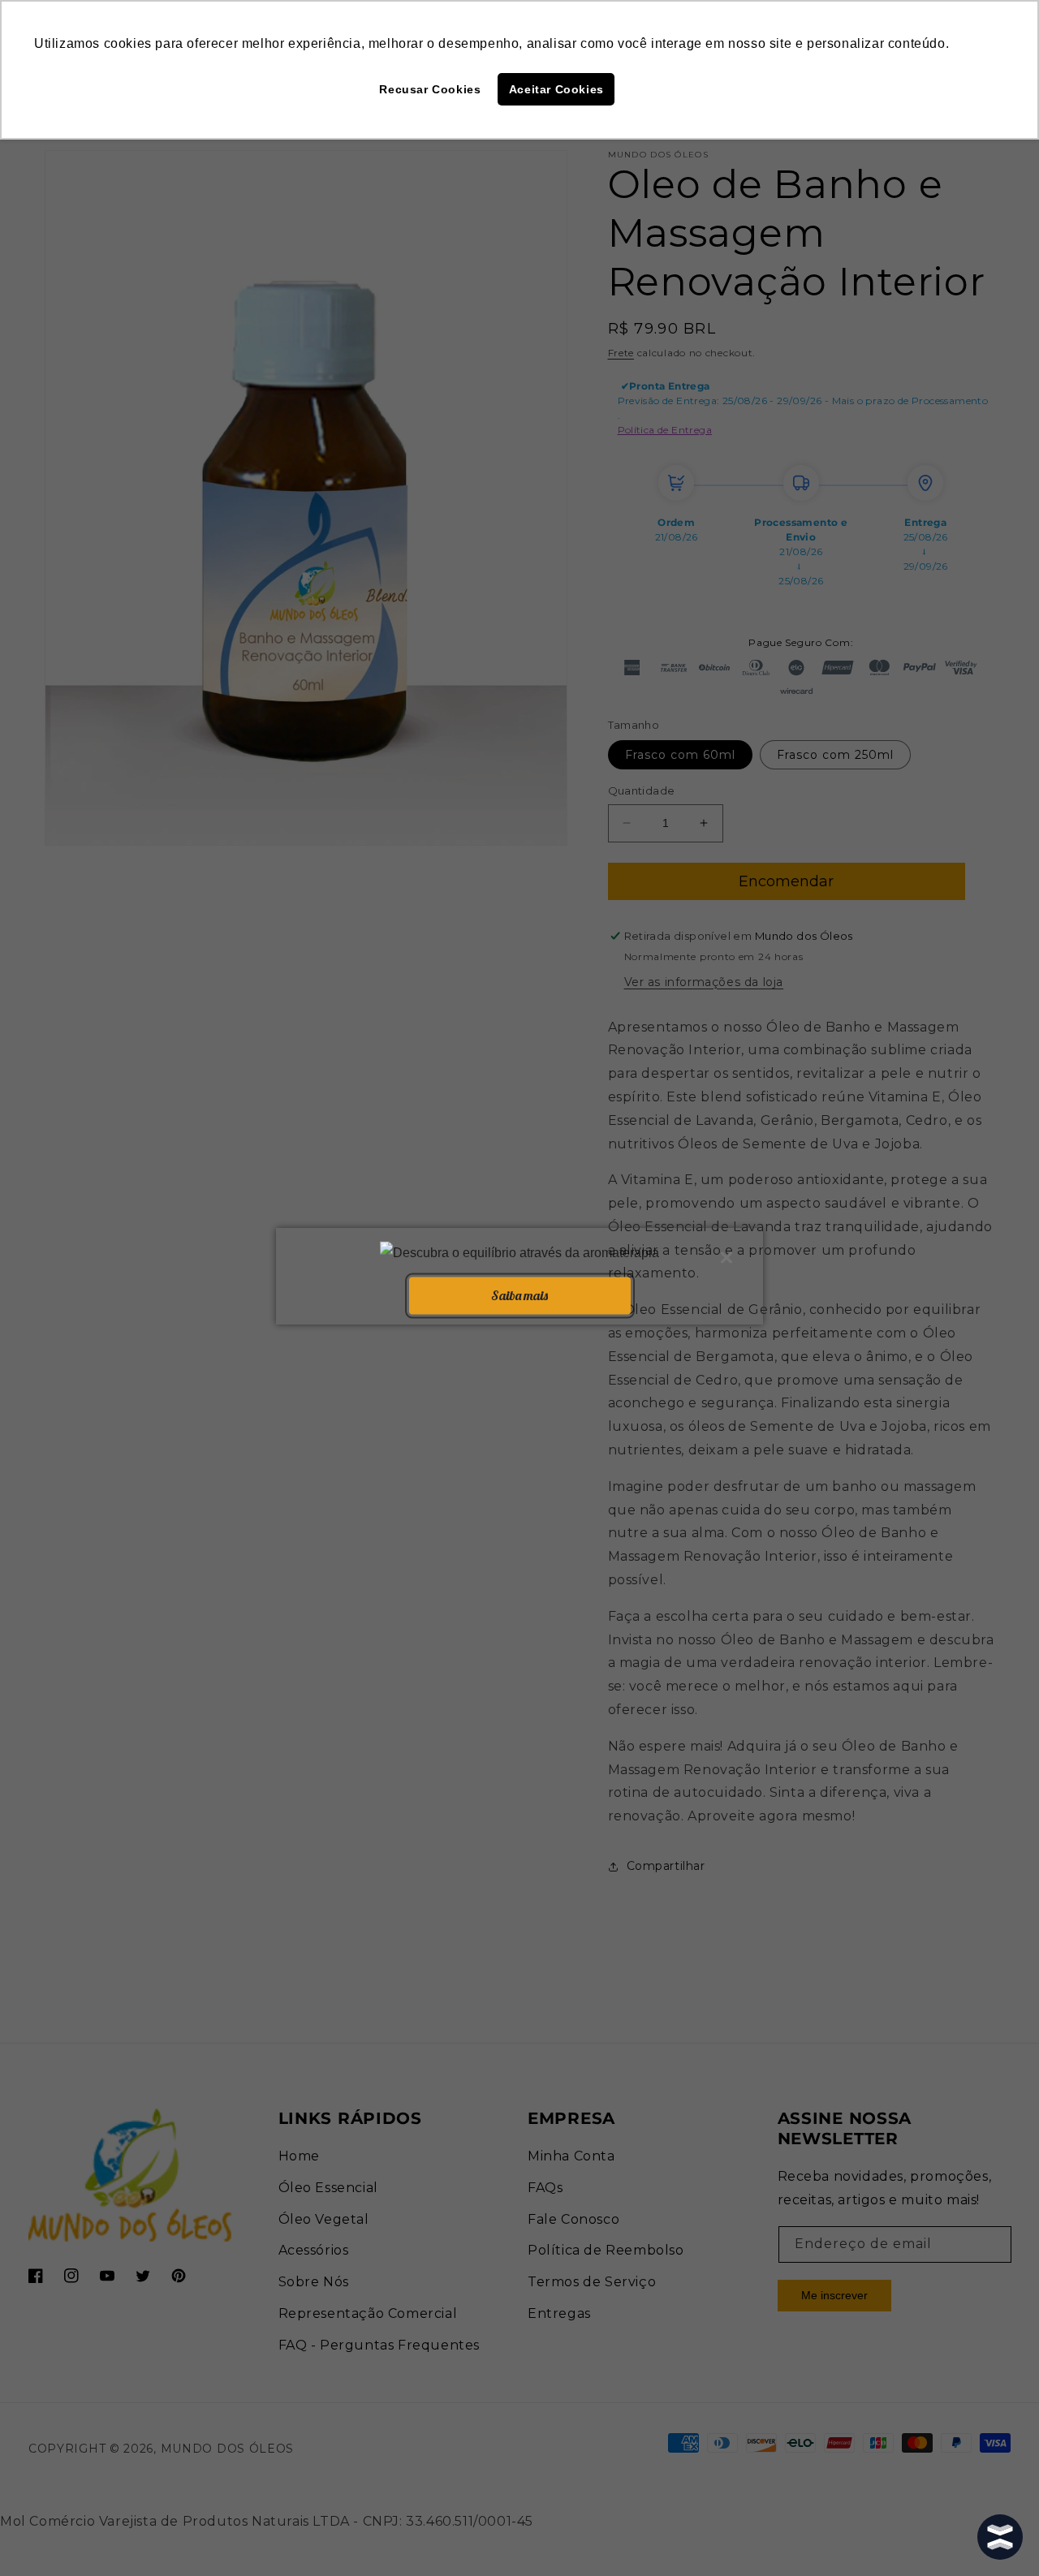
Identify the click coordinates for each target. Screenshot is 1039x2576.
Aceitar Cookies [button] (556, 89)
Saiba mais (519, 1295)
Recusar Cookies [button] (430, 89)
